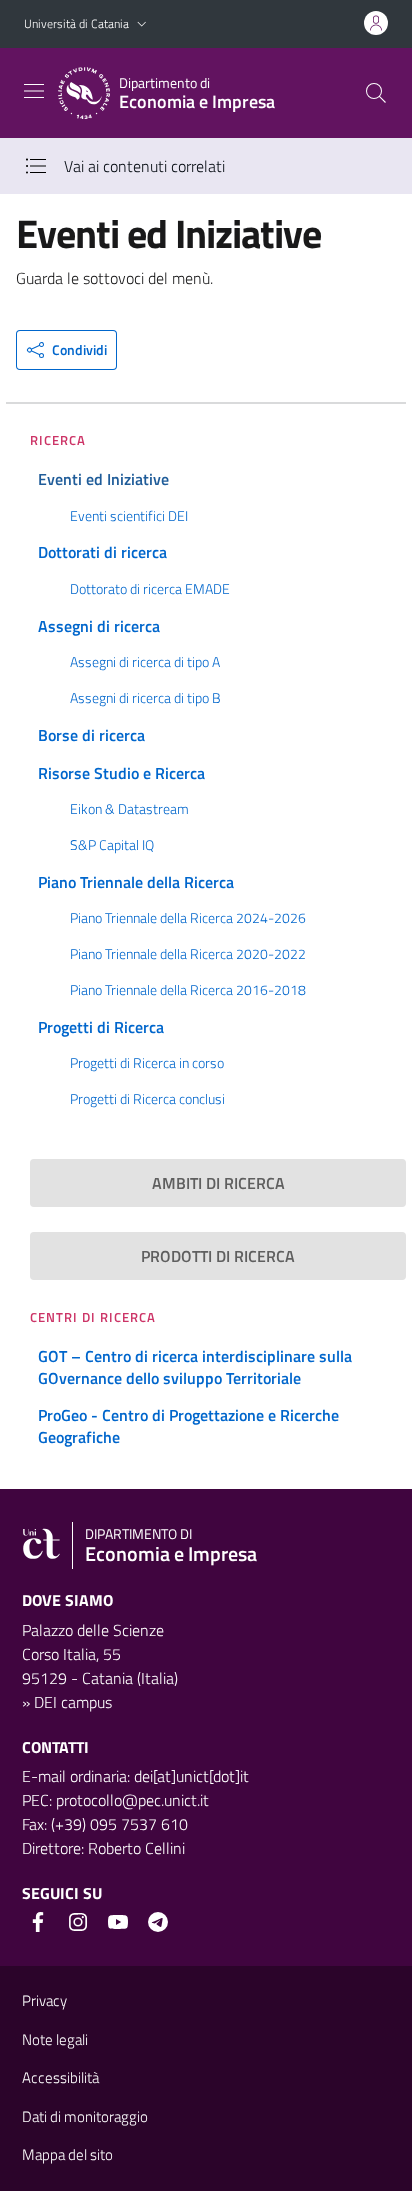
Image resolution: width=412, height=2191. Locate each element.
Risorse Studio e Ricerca (121, 773)
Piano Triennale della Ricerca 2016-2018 (188, 990)
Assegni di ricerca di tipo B (145, 698)
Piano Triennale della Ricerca (136, 882)
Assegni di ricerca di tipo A (145, 662)
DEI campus (73, 1702)
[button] (142, 24)
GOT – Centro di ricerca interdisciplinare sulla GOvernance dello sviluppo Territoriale (195, 1367)
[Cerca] (376, 93)
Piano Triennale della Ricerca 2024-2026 (188, 918)
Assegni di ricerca (99, 626)
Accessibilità (60, 2077)
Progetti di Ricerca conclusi (147, 1099)
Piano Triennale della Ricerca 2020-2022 (188, 954)
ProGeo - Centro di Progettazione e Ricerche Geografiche (188, 1426)
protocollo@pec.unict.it (132, 1800)
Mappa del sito (67, 2154)
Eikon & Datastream (129, 809)
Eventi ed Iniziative (103, 479)
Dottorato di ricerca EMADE (150, 589)
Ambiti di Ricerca (218, 1183)
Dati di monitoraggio (85, 2116)
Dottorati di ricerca (102, 552)
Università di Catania (76, 23)
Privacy (44, 2000)
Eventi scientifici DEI (129, 516)
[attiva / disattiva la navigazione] (34, 91)
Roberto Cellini (136, 1848)
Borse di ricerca (91, 735)
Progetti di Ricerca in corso (147, 1063)
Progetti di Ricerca (101, 1027)
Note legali (55, 2039)
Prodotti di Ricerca (218, 1256)
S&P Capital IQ (112, 845)
